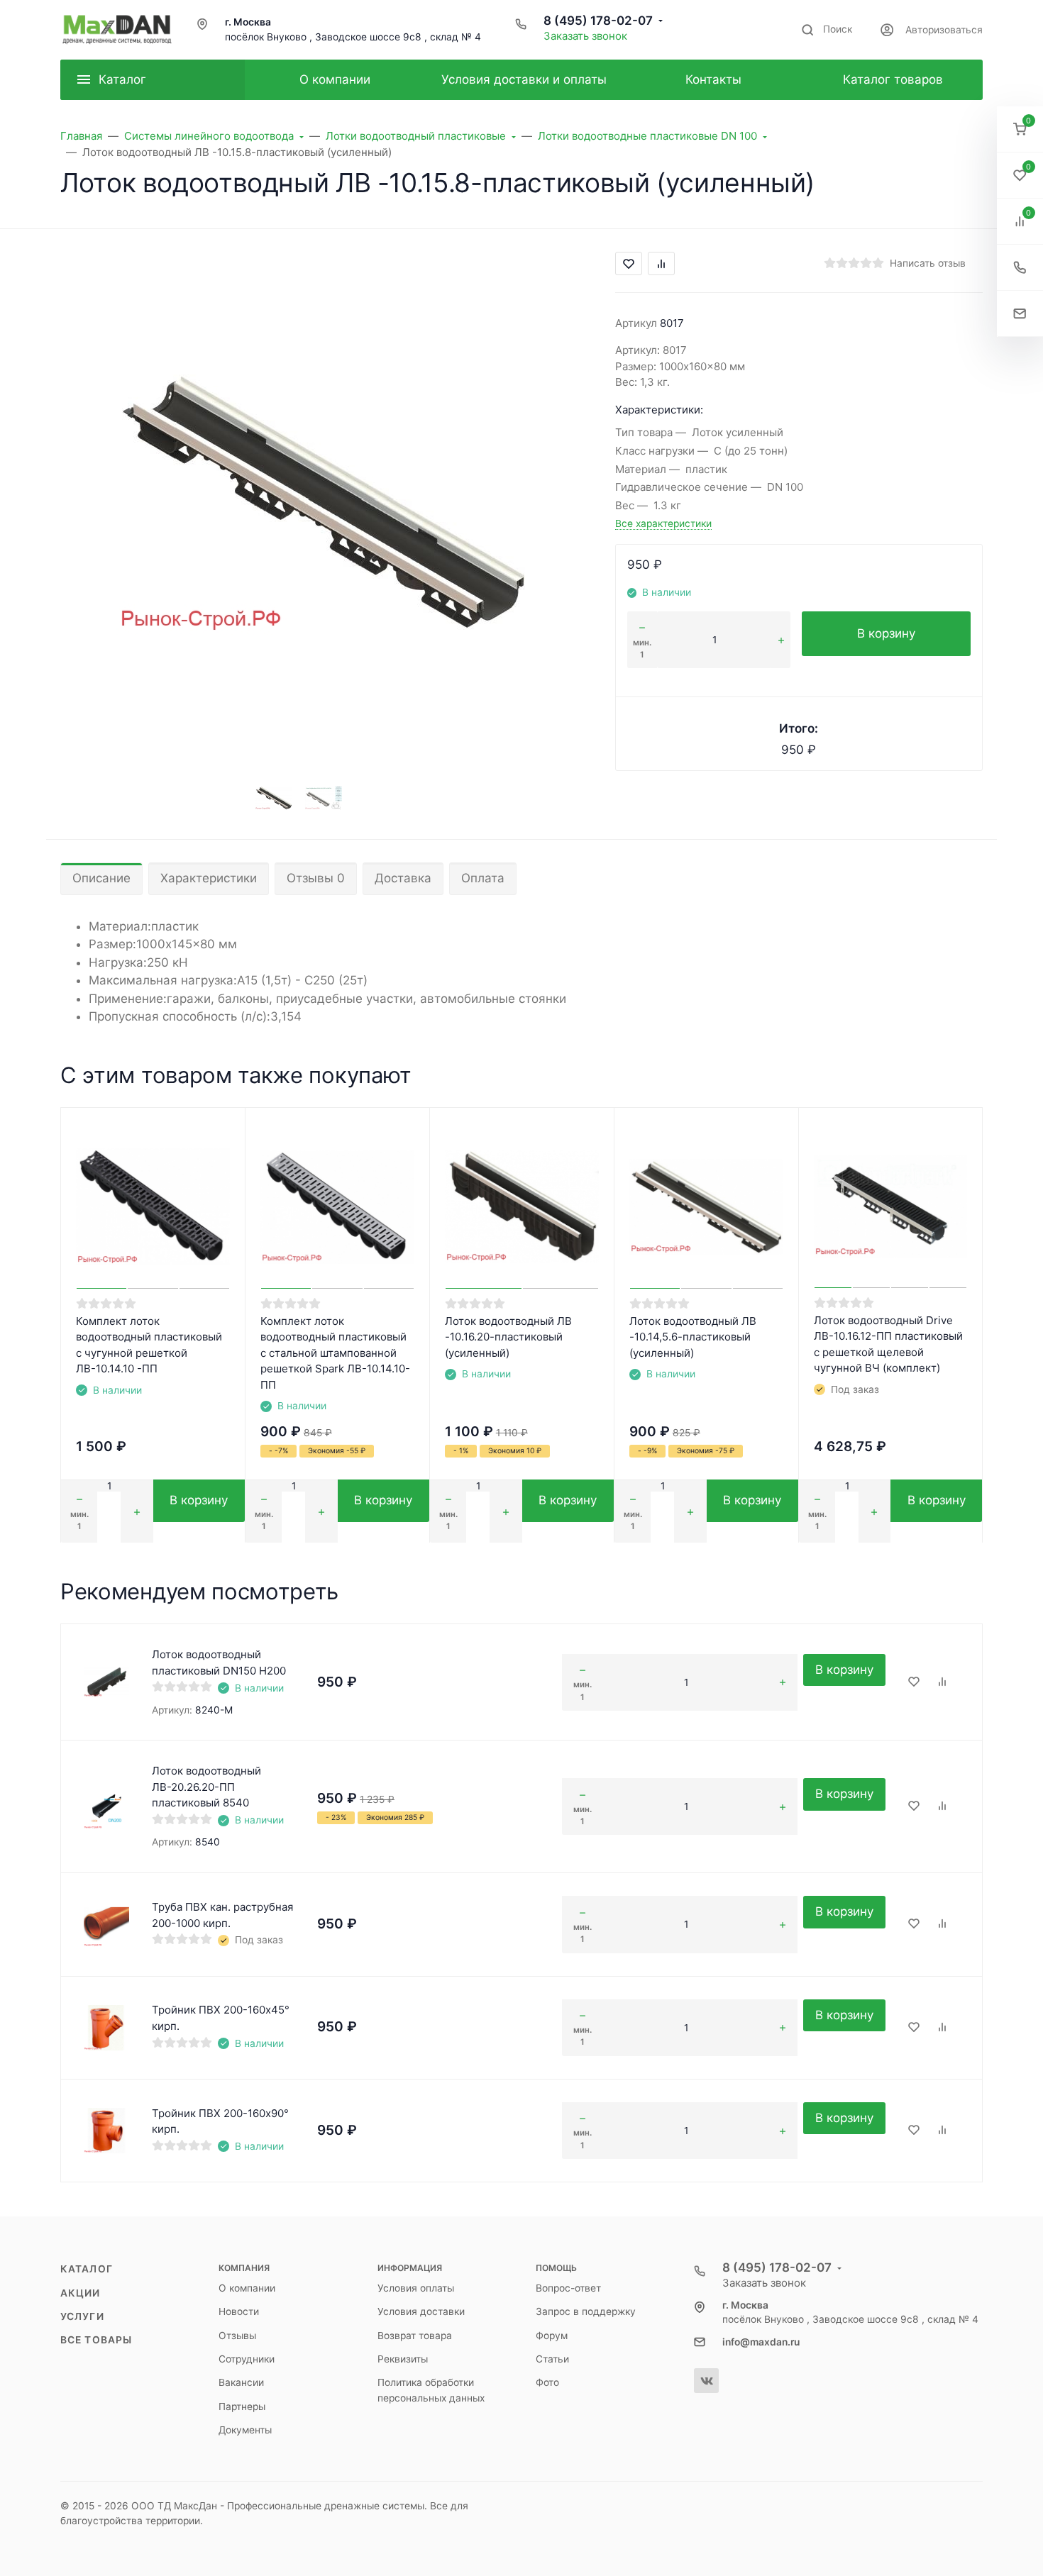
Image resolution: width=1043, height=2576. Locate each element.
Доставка (403, 878)
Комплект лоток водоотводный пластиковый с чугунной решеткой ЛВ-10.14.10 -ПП (149, 1345)
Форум (552, 2336)
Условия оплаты (416, 2288)
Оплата (483, 878)
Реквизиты (403, 2359)
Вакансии (241, 2382)
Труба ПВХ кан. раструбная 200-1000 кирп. (222, 1915)
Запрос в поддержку (586, 2311)
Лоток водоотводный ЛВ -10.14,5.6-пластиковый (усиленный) (693, 1337)
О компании (247, 2288)
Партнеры (242, 2406)
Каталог (87, 2269)
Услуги (82, 2316)
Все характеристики (663, 523)
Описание (101, 878)
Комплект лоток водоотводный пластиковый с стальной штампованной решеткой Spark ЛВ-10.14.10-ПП (335, 1353)
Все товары (96, 2340)
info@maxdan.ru (761, 2342)
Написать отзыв (928, 263)
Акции (81, 2293)
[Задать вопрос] (1020, 314)
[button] (1020, 129)
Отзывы (237, 2336)
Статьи (552, 2359)
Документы (245, 2430)
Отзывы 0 (316, 878)
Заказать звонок (585, 36)
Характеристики (209, 878)
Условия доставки (421, 2311)
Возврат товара (415, 2336)
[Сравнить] (942, 1682)
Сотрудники (247, 2359)
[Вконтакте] (706, 2381)
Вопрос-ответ (568, 2288)
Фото (547, 2382)
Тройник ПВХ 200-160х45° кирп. (221, 2018)
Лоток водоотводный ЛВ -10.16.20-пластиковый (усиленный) (508, 1337)
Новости (239, 2311)
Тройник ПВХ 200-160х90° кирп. (220, 2121)
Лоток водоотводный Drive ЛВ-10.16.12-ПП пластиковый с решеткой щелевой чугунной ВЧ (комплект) (888, 1344)
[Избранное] (914, 1682)
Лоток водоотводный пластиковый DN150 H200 (219, 1662)
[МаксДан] (117, 30)
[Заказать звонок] (1020, 268)
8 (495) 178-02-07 (598, 21)
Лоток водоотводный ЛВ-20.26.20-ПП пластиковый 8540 (206, 1787)
